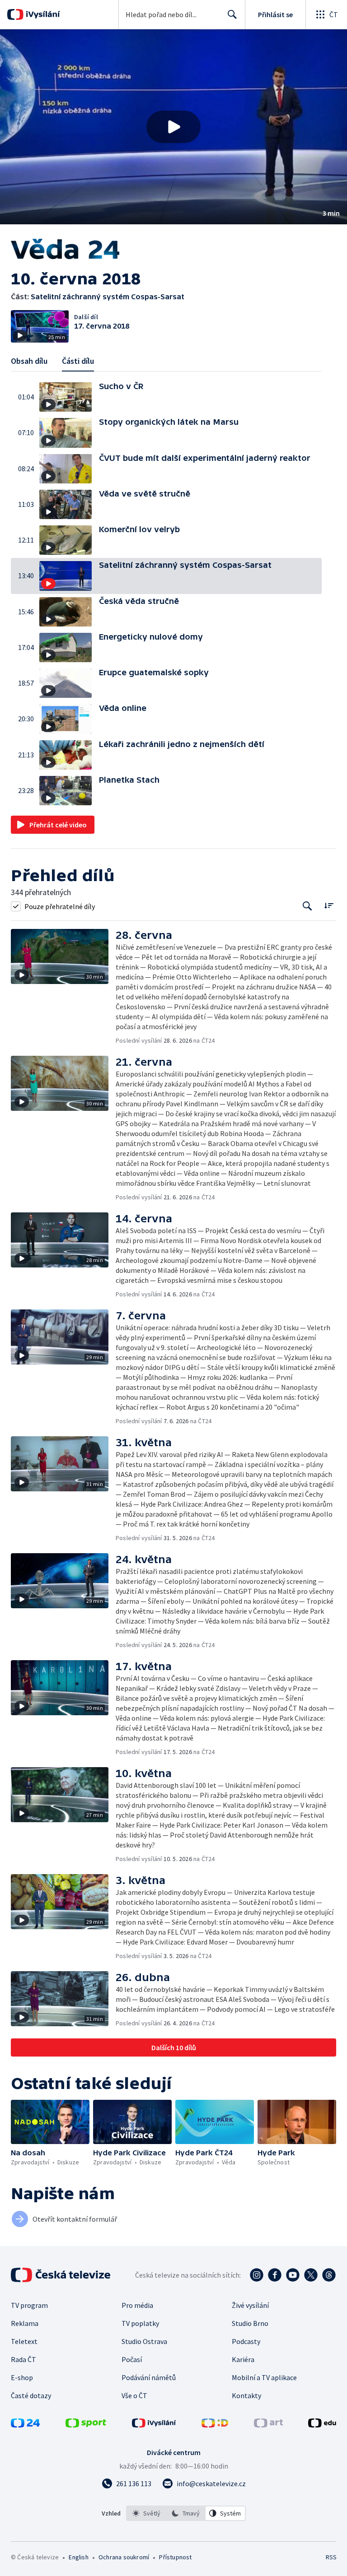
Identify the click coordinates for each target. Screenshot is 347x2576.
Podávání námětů (149, 2377)
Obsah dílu (29, 361)
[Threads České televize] (329, 2275)
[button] (173, 127)
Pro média (137, 2305)
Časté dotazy (31, 2395)
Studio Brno (250, 2323)
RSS (331, 2557)
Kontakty (246, 2395)
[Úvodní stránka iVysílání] (42, 14)
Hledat (232, 14)
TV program (29, 2305)
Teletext (24, 2341)
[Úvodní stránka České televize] (61, 2275)
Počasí (132, 2359)
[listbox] (186, 2513)
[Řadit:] (329, 905)
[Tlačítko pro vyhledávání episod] (307, 906)
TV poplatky (140, 2323)
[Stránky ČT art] (268, 2425)
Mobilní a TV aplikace (264, 2377)
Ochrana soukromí (124, 2557)
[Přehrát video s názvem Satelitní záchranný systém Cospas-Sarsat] (173, 127)
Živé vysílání (250, 2305)
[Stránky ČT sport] (86, 2425)
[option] (146, 2513)
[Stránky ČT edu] (322, 2425)
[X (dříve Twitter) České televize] (311, 2275)
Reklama (25, 2323)
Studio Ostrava (144, 2341)
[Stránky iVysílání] (154, 2425)
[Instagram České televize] (257, 2275)
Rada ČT (23, 2359)
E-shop (22, 2377)
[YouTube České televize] (293, 2275)
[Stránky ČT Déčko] (215, 2425)
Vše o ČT (134, 2395)
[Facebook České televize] (275, 2275)
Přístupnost (175, 2557)
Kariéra (243, 2359)
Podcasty (246, 2341)
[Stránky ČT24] (25, 2425)
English (78, 2557)
